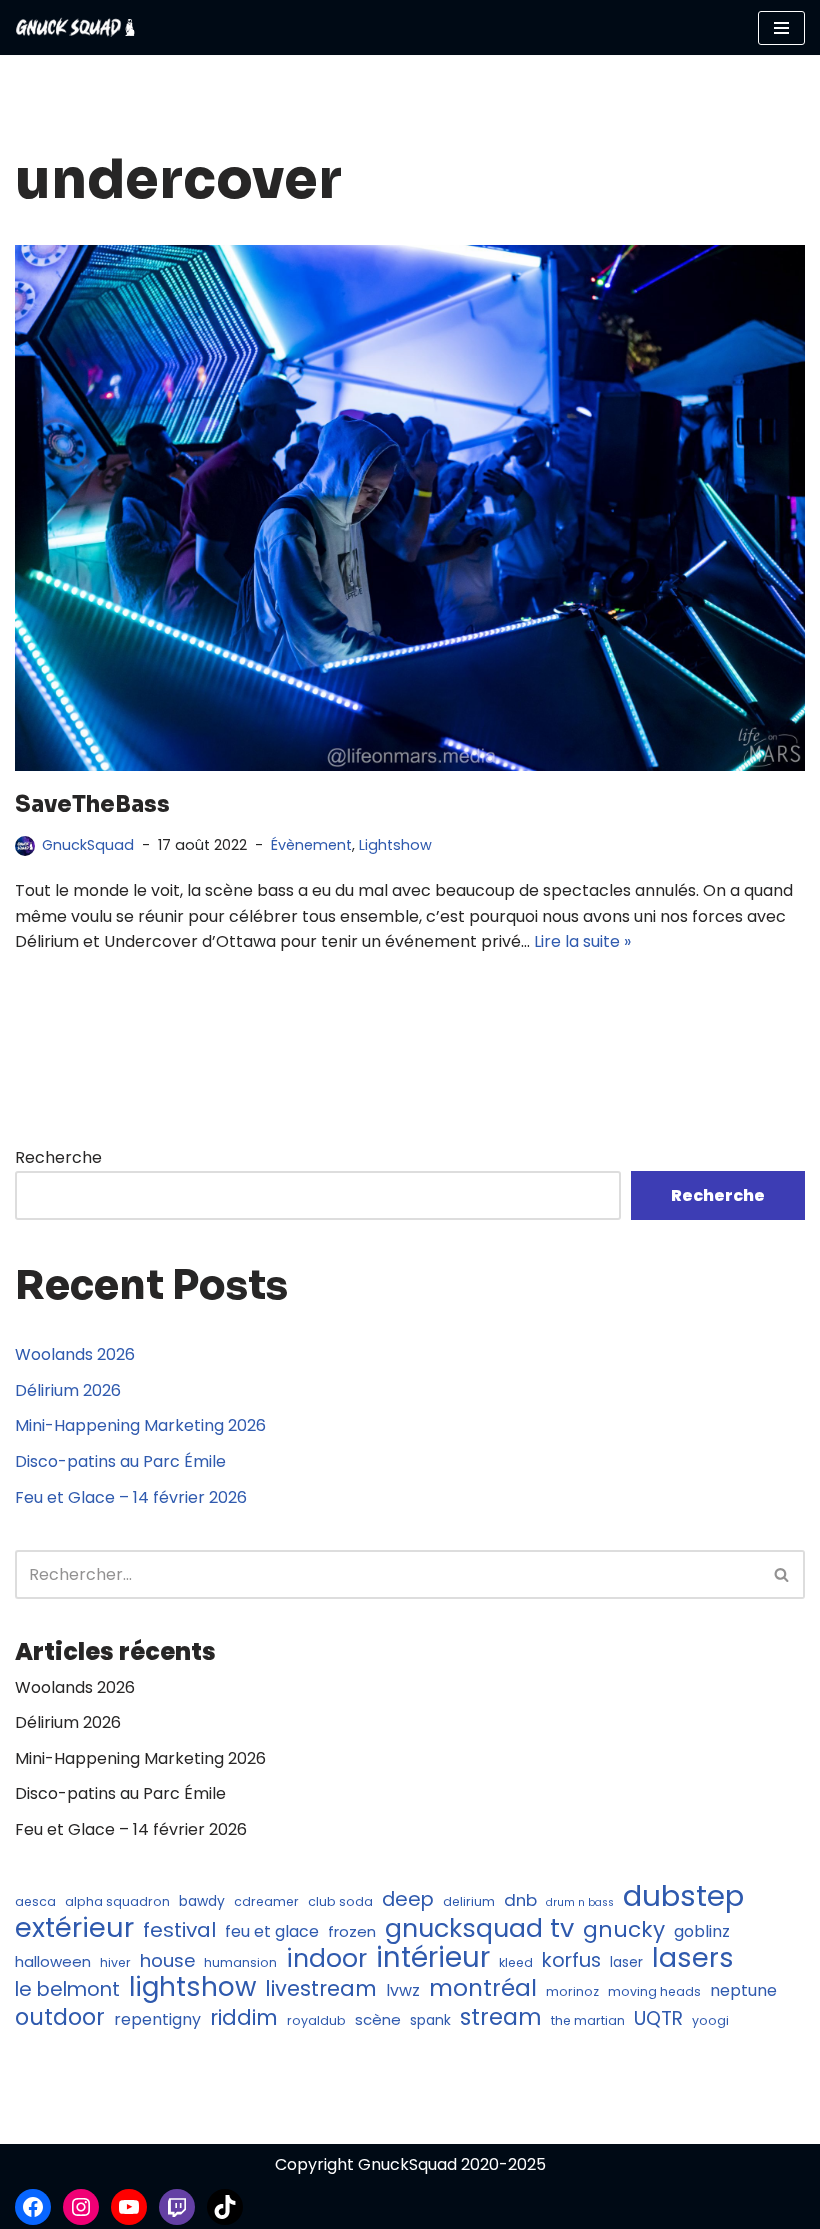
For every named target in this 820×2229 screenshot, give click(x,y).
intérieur (433, 1958)
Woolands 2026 (75, 1354)
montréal (483, 1989)
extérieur (74, 1928)
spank (430, 2020)
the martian (588, 2020)
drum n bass (580, 1902)
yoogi (710, 2020)
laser (626, 1962)
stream (501, 2018)
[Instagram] (81, 2207)
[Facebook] (33, 2207)
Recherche (58, 1157)
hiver (115, 1962)
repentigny (157, 2019)
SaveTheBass (92, 804)
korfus (571, 1961)
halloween (53, 1961)
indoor (326, 1959)
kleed (516, 1962)
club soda (340, 1901)
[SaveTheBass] (410, 508)
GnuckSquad (88, 845)
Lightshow (395, 845)
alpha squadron (117, 1901)
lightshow (192, 1988)
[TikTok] (225, 2207)
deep (408, 1900)
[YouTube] (129, 2207)
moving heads (654, 1991)
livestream (321, 1989)
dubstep (683, 1896)
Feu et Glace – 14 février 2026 (131, 1497)
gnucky (624, 1930)
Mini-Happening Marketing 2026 (140, 1425)
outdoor (60, 2018)
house (167, 1960)
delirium (469, 1901)
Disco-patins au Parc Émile (120, 1461)
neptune (743, 1990)
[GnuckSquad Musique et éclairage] (75, 27)
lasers (693, 1958)
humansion (240, 1962)
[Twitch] (177, 2207)
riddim (244, 2018)
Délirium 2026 (68, 1390)
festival (179, 1931)
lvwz (403, 1990)
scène (378, 2019)
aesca (35, 1901)
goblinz (702, 1931)
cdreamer (266, 1901)
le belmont (67, 1990)
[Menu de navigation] (781, 28)
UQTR (658, 2019)
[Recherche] (782, 1574)
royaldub (316, 2020)
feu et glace (272, 1931)
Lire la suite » (582, 941)
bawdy (202, 1901)
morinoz (572, 1991)
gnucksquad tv (479, 1929)
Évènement (311, 845)
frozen (352, 1931)
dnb (520, 1900)
